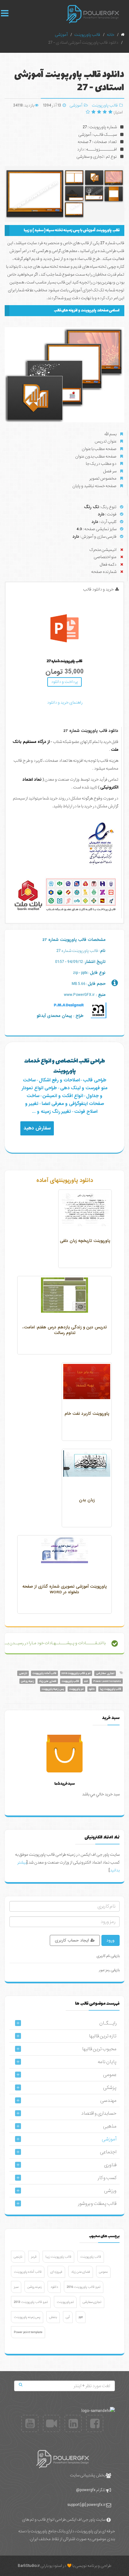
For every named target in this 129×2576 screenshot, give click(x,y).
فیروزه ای (56, 2272)
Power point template (107, 1681)
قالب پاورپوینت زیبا (111, 1689)
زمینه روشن (27, 1681)
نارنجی (23, 1673)
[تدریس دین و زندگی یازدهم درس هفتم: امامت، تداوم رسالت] (64, 1295)
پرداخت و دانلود (64, 682)
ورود (111, 1940)
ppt (86, 1681)
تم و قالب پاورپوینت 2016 (76, 1673)
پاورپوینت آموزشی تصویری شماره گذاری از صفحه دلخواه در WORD (65, 1589)
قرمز (34, 2257)
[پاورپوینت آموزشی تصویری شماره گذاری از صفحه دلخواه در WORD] (64, 1550)
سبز (16, 2287)
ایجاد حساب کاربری (72, 1940)
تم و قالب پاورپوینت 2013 (31, 2302)
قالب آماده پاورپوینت (44, 1673)
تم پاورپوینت (76, 1689)
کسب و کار (107, 2178)
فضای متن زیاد (48, 1681)
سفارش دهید (37, 1128)
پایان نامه (107, 2062)
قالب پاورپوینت (105, 105)
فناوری (110, 2165)
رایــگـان (108, 2023)
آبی (68, 2317)
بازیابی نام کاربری (108, 1956)
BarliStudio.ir (29, 2566)
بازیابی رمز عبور (109, 1970)
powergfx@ (86, 2490)
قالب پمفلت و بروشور (97, 2204)
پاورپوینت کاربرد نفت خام (87, 1414)
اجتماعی (108, 2152)
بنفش (53, 2317)
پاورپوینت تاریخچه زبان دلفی (85, 1241)
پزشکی (110, 2088)
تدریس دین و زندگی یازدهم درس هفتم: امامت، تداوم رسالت (65, 1330)
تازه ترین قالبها (103, 2036)
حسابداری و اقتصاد (99, 2113)
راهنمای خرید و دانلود (65, 703)
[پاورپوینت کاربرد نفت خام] (87, 1381)
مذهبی (110, 2126)
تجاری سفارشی (105, 1673)
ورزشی (110, 2191)
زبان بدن (87, 1500)
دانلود (92, 1689)
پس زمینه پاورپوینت (53, 1689)
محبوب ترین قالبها (99, 2049)
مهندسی (108, 2101)
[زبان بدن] (87, 1464)
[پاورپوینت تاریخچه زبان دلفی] (85, 1209)
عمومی (110, 2075)
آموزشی (76, 105)
